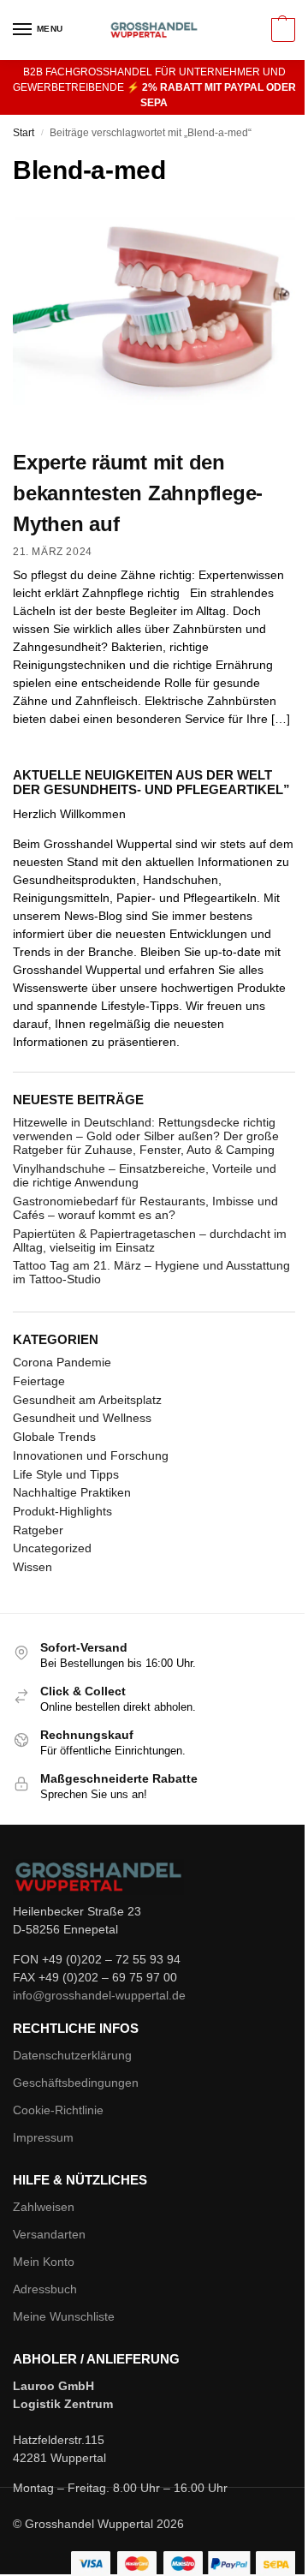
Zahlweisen (44, 2207)
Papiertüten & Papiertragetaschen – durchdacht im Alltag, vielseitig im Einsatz (150, 1240)
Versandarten (49, 2234)
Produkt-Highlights (62, 1511)
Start (24, 133)
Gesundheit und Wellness (82, 1418)
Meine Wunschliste (64, 2316)
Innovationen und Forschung (91, 1455)
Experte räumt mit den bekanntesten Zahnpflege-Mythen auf (138, 493)
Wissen (33, 1567)
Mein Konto (44, 2262)
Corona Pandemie (62, 1362)
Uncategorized (52, 1548)
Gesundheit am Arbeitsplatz (87, 1400)
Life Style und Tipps (66, 1474)
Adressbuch (45, 2289)
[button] (281, 30)
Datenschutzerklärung (72, 2055)
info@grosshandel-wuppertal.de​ (99, 1995)
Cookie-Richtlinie (58, 2110)
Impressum (43, 2137)
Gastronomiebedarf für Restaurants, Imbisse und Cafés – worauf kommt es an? (145, 1208)
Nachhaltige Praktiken (72, 1492)
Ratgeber (38, 1530)
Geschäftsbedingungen (76, 2083)
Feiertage (39, 1381)
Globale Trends (54, 1437)
